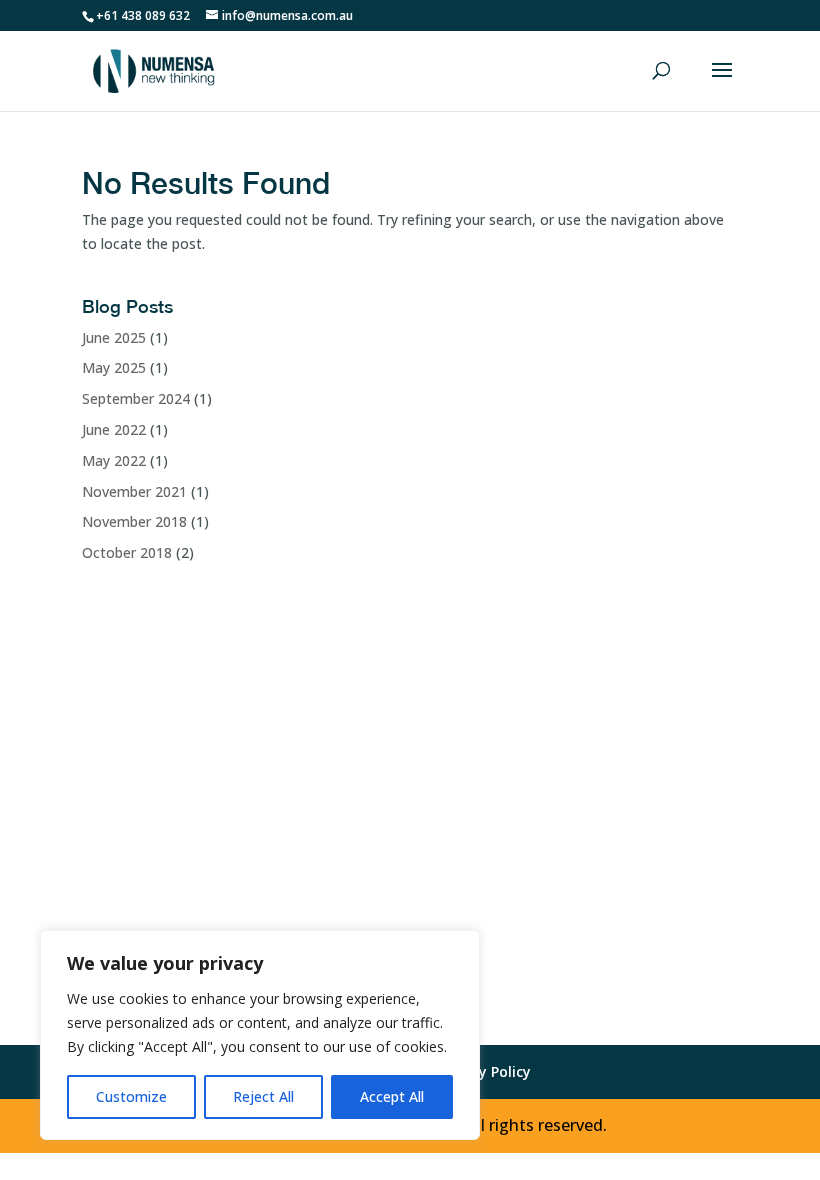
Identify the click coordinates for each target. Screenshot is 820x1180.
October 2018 (127, 552)
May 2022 (114, 460)
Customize (131, 1096)
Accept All (392, 1096)
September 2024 (136, 398)
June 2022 (114, 429)
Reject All (263, 1096)
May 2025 (114, 367)
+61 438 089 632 (143, 15)
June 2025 (114, 337)
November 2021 (134, 491)
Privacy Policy (484, 1071)
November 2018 (134, 521)
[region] (260, 1035)
